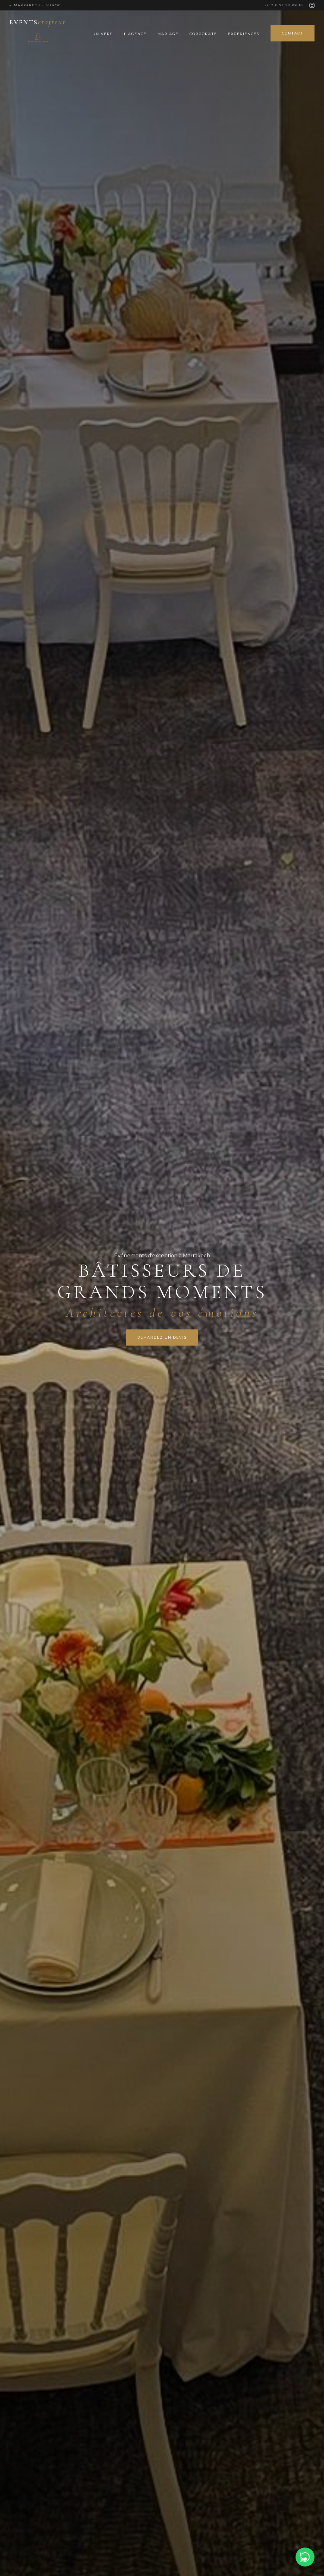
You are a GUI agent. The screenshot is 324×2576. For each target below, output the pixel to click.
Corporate (203, 34)
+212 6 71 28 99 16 (284, 5)
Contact (293, 33)
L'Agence (135, 34)
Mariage (168, 34)
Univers (103, 34)
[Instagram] (312, 5)
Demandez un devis (162, 1337)
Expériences (244, 34)
